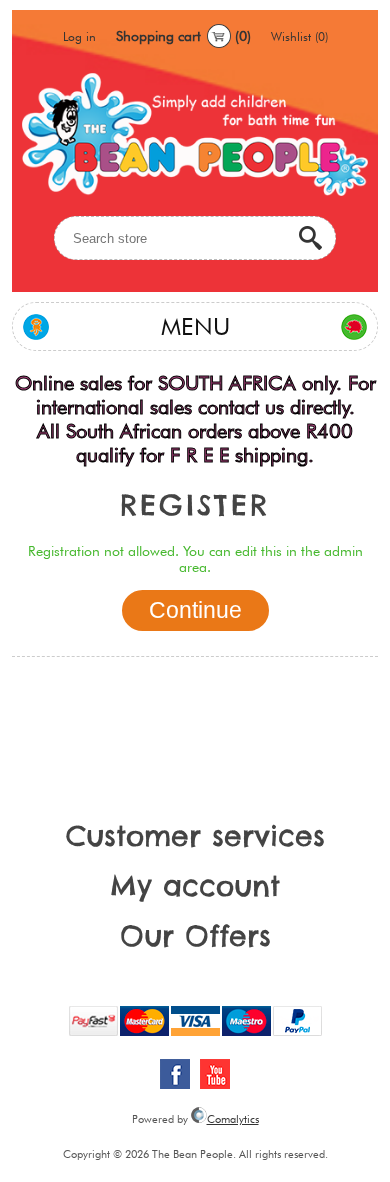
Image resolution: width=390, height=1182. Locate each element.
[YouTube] (215, 1074)
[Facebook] (175, 1074)
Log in (79, 36)
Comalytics (233, 1119)
